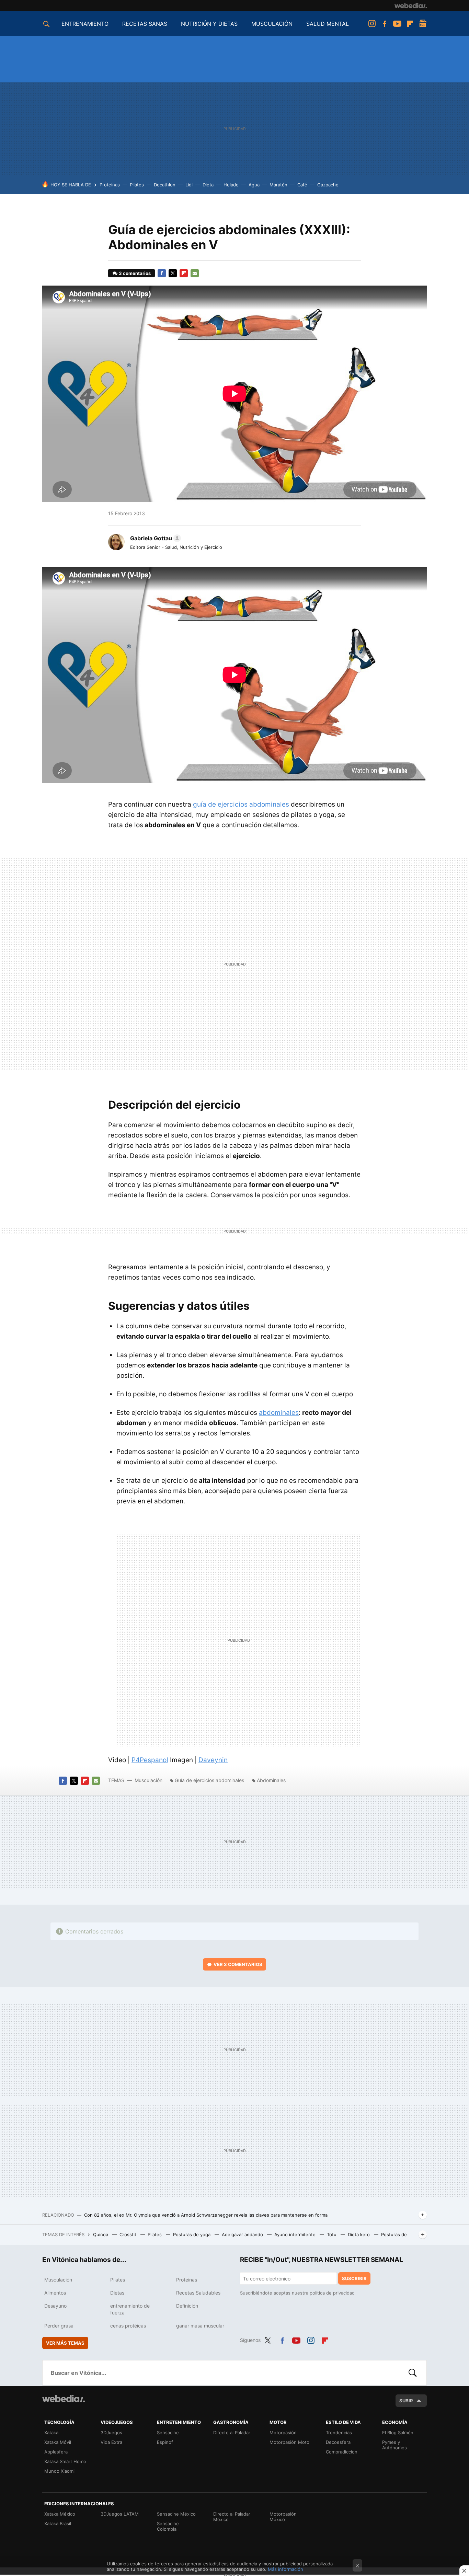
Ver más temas (65, 2343)
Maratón (278, 185)
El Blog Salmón (398, 2433)
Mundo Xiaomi (59, 2471)
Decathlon (165, 185)
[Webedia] (411, 5)
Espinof (165, 2442)
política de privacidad (332, 2293)
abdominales (279, 1413)
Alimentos (55, 2293)
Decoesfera (338, 2442)
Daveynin (213, 1760)
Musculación (148, 1780)
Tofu (332, 2234)
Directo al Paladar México (232, 2517)
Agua (254, 185)
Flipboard (410, 24)
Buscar (413, 2373)
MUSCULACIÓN (272, 24)
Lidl (189, 185)
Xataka (51, 2433)
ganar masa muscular (200, 2326)
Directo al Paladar (232, 2433)
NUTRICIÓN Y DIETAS (209, 24)
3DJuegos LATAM (120, 2514)
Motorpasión (283, 2433)
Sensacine (168, 2433)
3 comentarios (135, 273)
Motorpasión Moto (289, 2442)
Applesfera (56, 2452)
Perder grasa (59, 2326)
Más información (285, 2569)
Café (302, 185)
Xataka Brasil (58, 2523)
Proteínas (110, 185)
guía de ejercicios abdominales (241, 804)
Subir (406, 2401)
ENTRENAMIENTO (85, 24)
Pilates (137, 185)
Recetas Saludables (198, 2293)
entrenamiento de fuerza (130, 2309)
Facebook (385, 24)
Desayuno (55, 2306)
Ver (238, 1964)
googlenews (423, 24)
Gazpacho (328, 185)
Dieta (208, 185)
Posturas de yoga (192, 2234)
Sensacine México (176, 2514)
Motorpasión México (283, 2517)
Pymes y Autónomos (394, 2445)
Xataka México (60, 2514)
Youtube (397, 24)
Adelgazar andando (243, 2234)
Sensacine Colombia (168, 2526)
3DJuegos (111, 2433)
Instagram (372, 24)
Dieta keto (359, 2234)
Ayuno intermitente (296, 2234)
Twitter (173, 273)
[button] (155, 538)
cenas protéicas (128, 2326)
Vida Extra (111, 2442)
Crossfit (129, 2234)
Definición (187, 2306)
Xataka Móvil (58, 2442)
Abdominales (271, 1780)
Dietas (117, 2293)
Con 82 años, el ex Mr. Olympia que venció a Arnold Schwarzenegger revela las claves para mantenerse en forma (206, 2215)
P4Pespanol (150, 1760)
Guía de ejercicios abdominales (209, 1780)
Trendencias (339, 2433)
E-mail (195, 273)
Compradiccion (342, 2452)
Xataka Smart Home (65, 2461)
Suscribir (354, 2278)
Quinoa (101, 2234)
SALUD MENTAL (328, 24)
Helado (231, 185)
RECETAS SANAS (145, 24)
